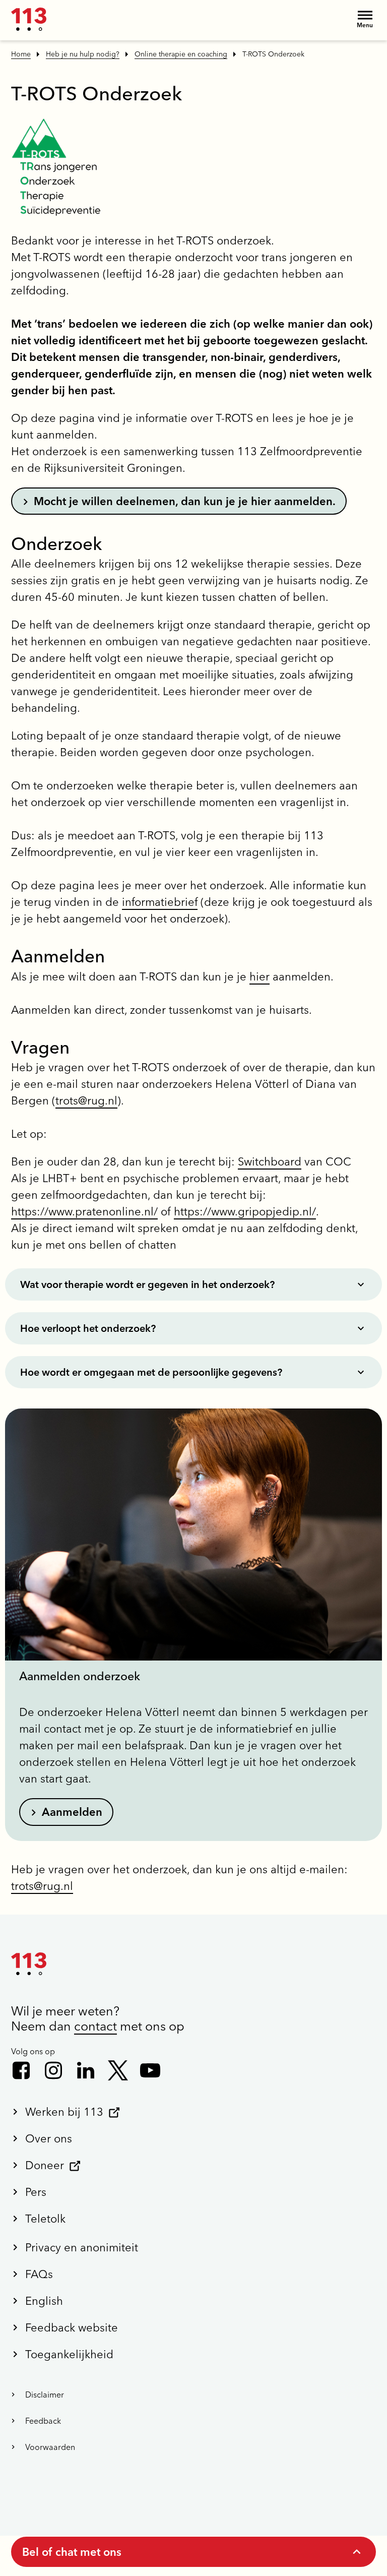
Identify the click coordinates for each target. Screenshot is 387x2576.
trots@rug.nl (86, 1100)
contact (95, 2026)
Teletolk (45, 2219)
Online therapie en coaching (181, 54)
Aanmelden (72, 1812)
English (44, 2301)
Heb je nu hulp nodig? (83, 54)
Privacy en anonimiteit (82, 2247)
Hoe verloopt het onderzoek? (88, 1328)
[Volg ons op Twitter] (118, 2070)
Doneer (45, 2165)
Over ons (49, 2138)
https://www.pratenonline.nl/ (84, 1211)
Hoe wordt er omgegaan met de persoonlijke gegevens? (151, 1372)
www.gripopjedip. (257, 1211)
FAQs (39, 2274)
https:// (192, 1211)
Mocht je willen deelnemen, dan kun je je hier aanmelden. (185, 501)
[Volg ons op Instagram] (53, 2070)
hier (260, 976)
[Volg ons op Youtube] (150, 2070)
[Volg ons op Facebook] (21, 2070)
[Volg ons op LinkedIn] (86, 2070)
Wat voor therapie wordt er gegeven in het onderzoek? (147, 1284)
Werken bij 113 (64, 2112)
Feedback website (72, 2327)
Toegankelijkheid (69, 2354)
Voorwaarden (50, 2447)
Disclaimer (45, 2395)
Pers (36, 2192)
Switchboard (270, 1161)
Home (21, 54)
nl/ (309, 1211)
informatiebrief (160, 902)
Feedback (43, 2421)
